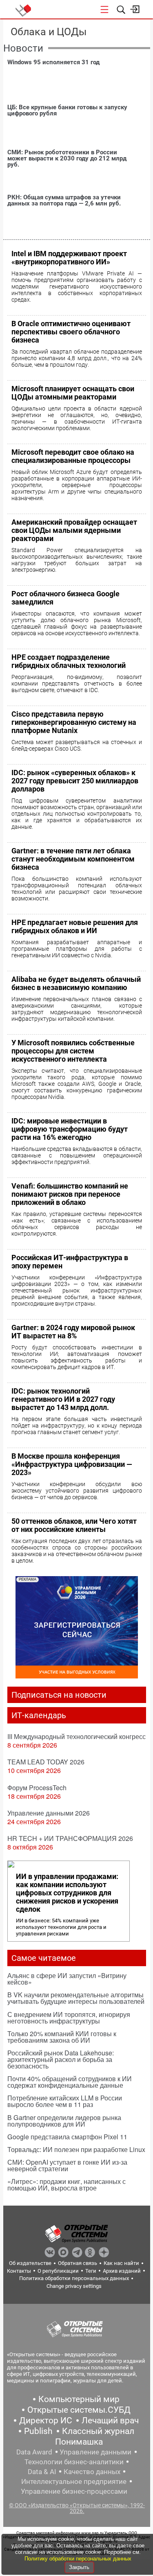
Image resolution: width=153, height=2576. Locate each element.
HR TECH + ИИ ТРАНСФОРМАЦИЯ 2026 (70, 1838)
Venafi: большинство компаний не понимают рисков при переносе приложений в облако (70, 1194)
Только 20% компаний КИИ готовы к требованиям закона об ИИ (62, 2037)
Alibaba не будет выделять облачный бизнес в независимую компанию (76, 983)
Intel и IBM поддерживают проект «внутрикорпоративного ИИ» (69, 258)
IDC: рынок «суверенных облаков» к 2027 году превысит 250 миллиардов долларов (75, 781)
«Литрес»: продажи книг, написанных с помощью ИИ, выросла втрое (67, 2185)
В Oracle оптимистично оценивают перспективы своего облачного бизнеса (71, 332)
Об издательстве (30, 2263)
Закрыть (79, 2567)
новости (23, 48)
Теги (91, 2271)
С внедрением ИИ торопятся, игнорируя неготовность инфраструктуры (69, 2018)
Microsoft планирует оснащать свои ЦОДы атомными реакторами (73, 393)
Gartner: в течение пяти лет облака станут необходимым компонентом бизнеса (73, 859)
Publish (38, 2431)
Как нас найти (121, 2263)
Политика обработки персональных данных (74, 2278)
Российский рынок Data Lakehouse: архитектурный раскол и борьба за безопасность (61, 2059)
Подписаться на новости (59, 1695)
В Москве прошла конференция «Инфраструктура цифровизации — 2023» (72, 1464)
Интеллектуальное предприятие (74, 2481)
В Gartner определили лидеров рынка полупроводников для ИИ (64, 2121)
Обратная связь (78, 2263)
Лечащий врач (110, 2420)
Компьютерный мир (79, 2399)
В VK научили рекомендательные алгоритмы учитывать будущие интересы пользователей (76, 1998)
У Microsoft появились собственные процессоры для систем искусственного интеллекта (73, 1051)
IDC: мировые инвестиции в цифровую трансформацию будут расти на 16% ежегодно (70, 1129)
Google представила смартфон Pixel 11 (67, 2137)
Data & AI (42, 2472)
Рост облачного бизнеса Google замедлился (65, 598)
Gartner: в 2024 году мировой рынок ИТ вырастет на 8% (73, 1332)
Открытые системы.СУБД (79, 2410)
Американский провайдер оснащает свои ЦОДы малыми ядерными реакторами (74, 530)
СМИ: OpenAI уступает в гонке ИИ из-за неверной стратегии (67, 2165)
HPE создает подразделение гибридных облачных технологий (69, 661)
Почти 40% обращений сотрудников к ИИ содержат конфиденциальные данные (70, 2082)
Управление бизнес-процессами (74, 2491)
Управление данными (95, 2452)
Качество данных (92, 2472)
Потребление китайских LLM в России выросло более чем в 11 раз (65, 2101)
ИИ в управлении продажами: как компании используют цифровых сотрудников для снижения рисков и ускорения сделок (67, 1893)
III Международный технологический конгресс (76, 1736)
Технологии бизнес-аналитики (74, 2462)
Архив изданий (122, 2271)
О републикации (58, 2271)
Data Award (34, 2452)
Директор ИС (46, 2420)
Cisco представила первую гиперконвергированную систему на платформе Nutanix (74, 722)
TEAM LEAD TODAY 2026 (46, 1762)
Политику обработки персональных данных (78, 2559)
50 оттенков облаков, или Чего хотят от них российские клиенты (74, 1525)
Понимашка (79, 2442)
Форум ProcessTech (37, 1788)
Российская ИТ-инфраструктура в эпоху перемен (70, 1262)
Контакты (19, 2271)
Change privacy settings (74, 2286)
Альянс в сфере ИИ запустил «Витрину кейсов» (67, 1979)
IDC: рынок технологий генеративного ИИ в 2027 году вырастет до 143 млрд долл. (63, 1399)
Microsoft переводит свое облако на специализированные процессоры (73, 456)
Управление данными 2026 (49, 1813)
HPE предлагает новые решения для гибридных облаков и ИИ (75, 926)
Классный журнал (98, 2431)
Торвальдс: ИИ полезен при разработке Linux (76, 2149)
